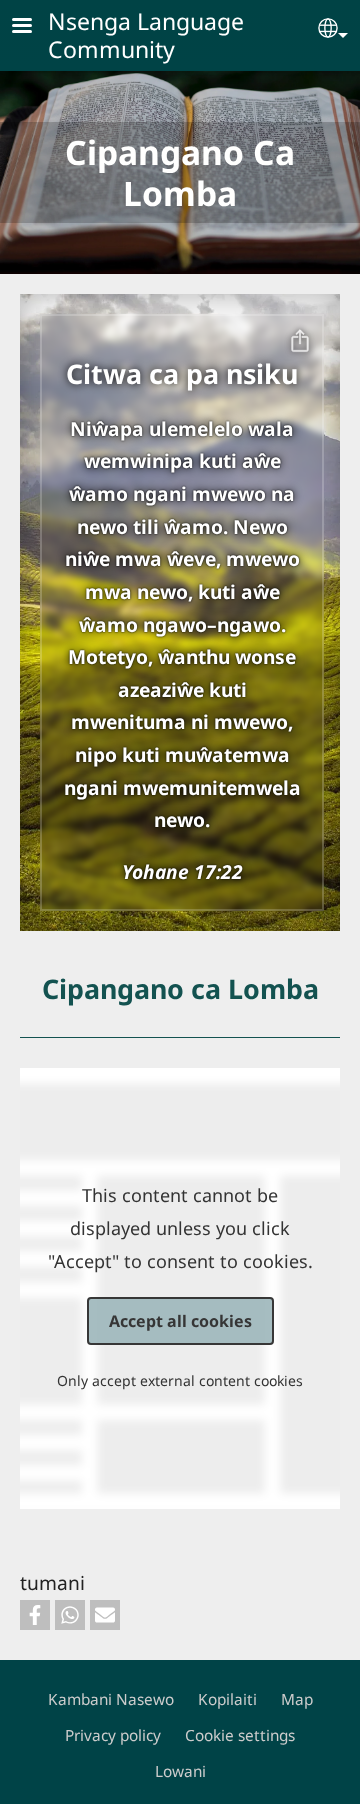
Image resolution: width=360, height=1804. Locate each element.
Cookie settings (240, 1735)
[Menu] (34, 27)
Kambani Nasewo (111, 1699)
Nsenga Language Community (146, 35)
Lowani (180, 1771)
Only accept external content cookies (180, 1380)
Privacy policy (113, 1735)
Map (297, 1699)
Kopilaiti (227, 1699)
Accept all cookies (180, 1321)
